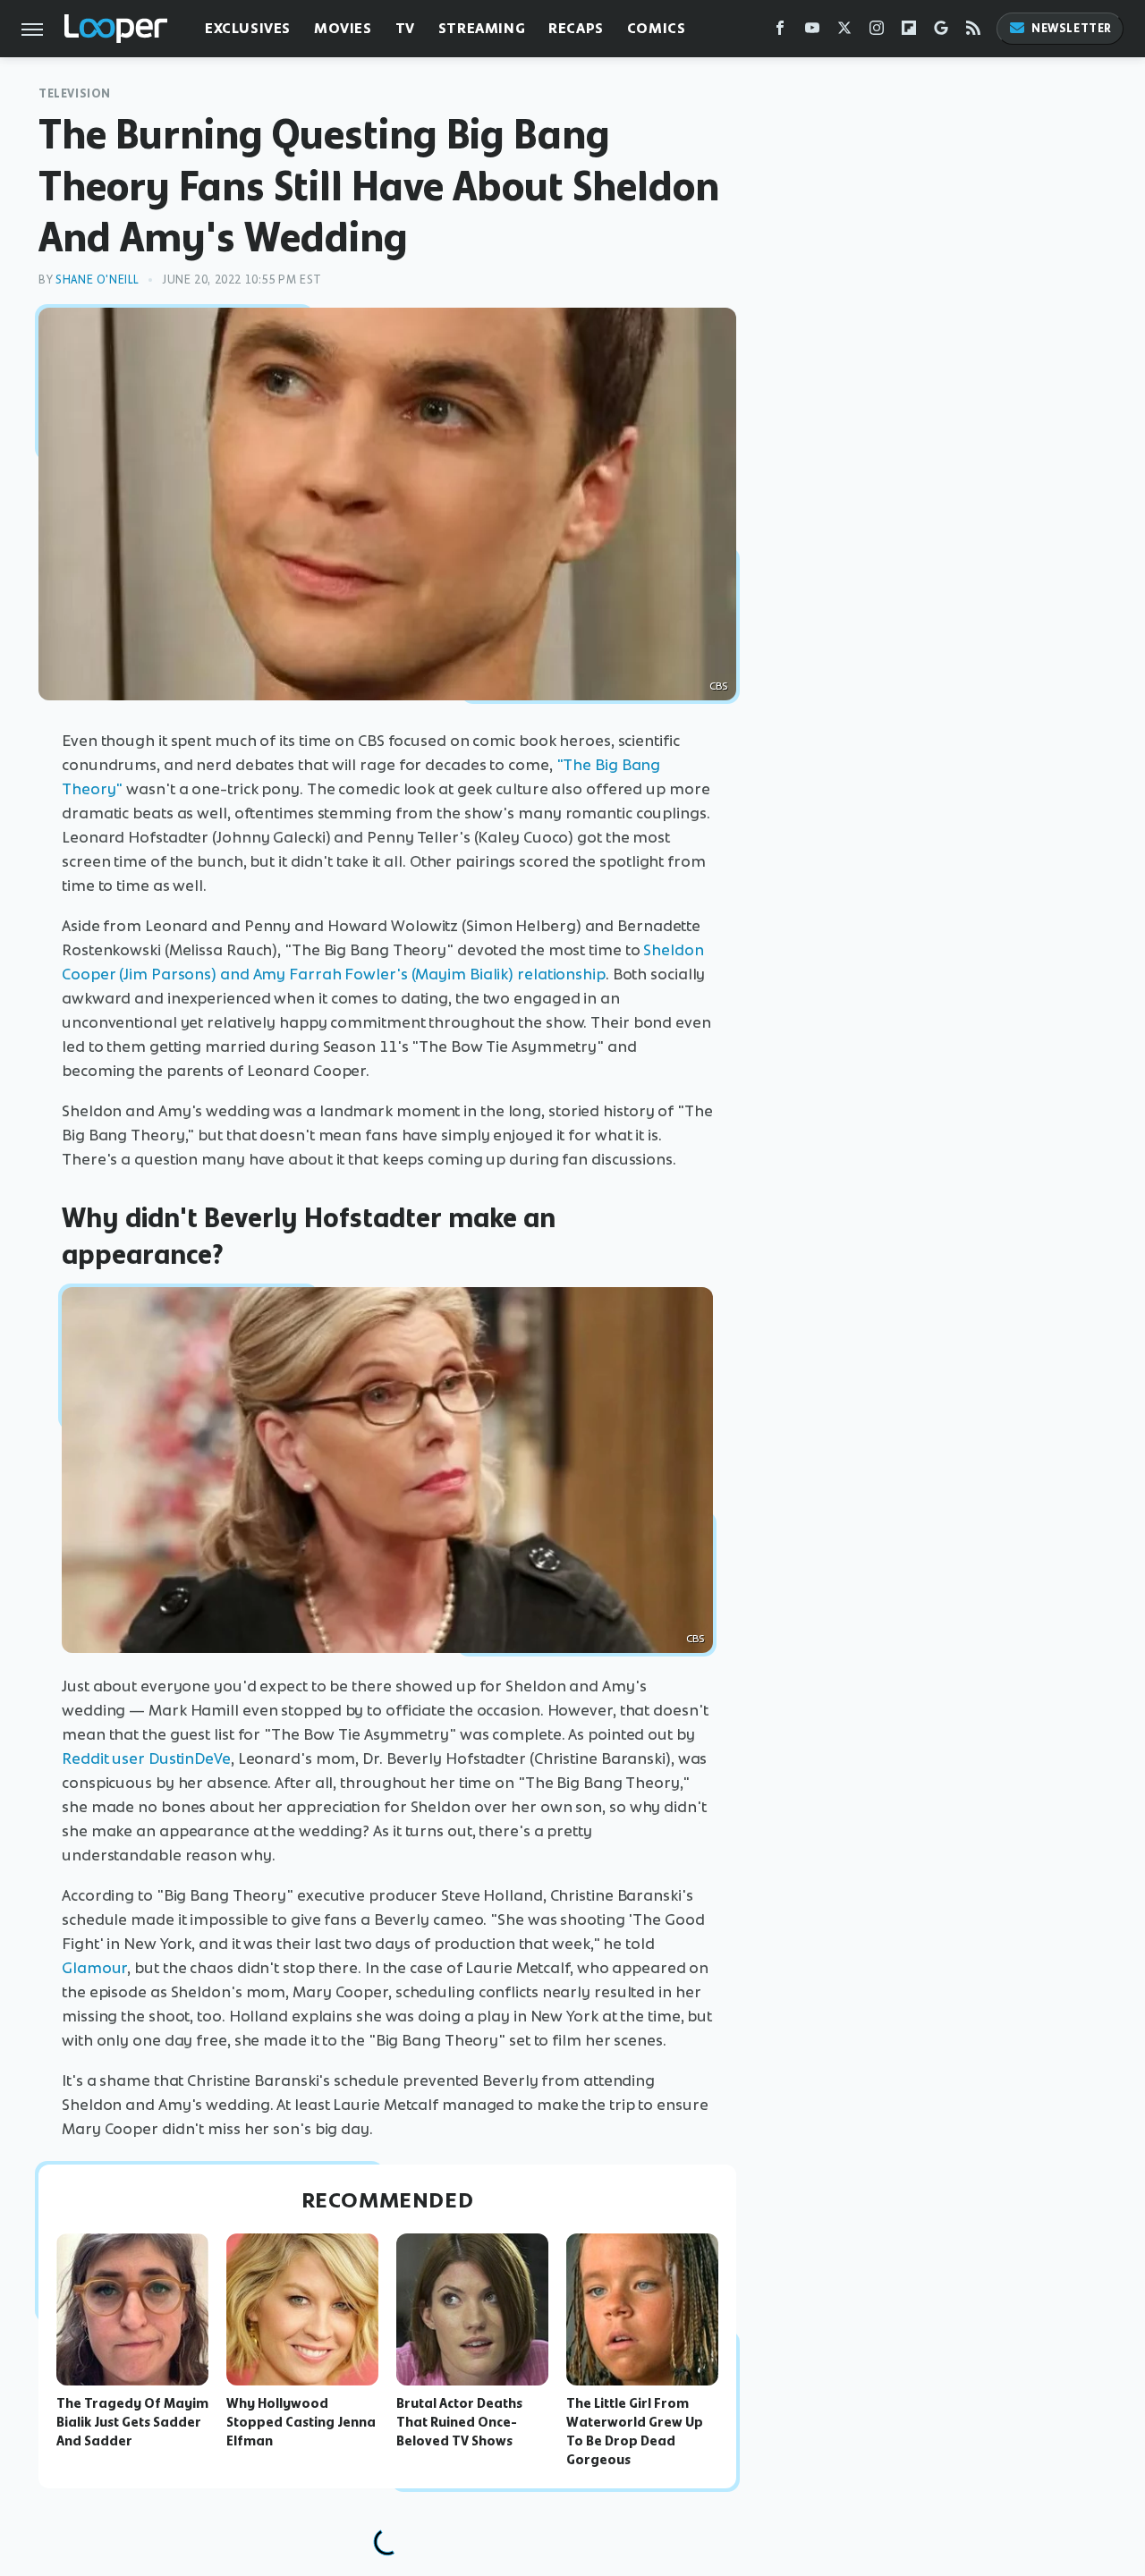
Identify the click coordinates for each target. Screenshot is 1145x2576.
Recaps (576, 28)
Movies (343, 28)
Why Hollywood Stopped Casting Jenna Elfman (301, 2422)
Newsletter (1072, 28)
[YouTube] (812, 32)
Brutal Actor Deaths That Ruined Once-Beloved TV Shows (459, 2422)
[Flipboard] (909, 32)
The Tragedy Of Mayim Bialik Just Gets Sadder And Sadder (132, 2422)
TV (405, 28)
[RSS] (973, 32)
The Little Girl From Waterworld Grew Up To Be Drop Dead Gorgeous (635, 2431)
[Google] (941, 32)
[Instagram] (877, 32)
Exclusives (248, 28)
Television (75, 93)
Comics (657, 28)
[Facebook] (780, 32)
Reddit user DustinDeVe (146, 1758)
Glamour (94, 1968)
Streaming (482, 28)
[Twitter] (844, 32)
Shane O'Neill (98, 280)
